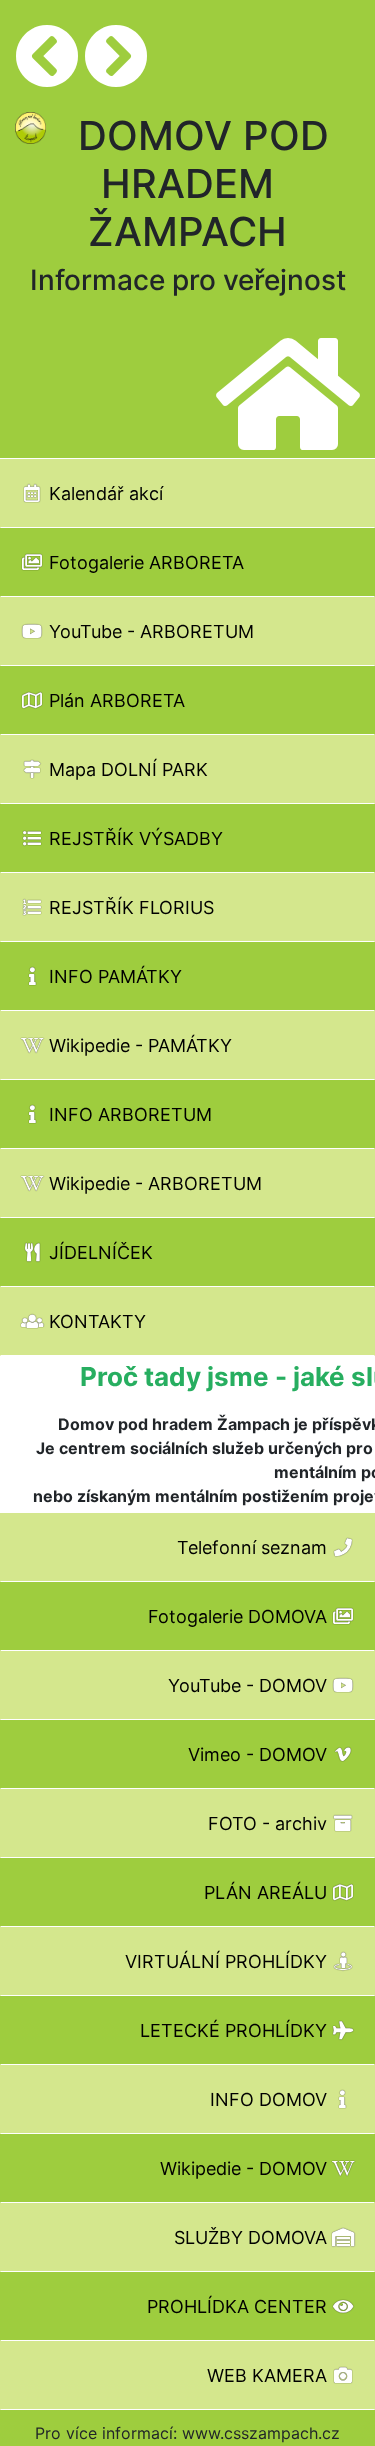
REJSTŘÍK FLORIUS (129, 907)
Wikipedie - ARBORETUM (153, 1183)
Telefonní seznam (254, 1547)
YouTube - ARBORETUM (149, 631)
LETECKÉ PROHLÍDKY (236, 2030)
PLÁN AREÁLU (268, 1892)
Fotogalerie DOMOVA (240, 1616)
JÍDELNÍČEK (98, 1252)
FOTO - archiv (270, 1823)
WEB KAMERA (269, 2375)
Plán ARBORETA (114, 700)
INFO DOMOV (271, 2099)
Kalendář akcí (103, 493)
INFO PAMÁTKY (113, 976)
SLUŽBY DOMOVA (253, 2237)
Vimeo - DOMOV (260, 1754)
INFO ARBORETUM (128, 1114)
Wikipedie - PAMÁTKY (138, 1045)
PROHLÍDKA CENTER (239, 2306)
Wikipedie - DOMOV (246, 2168)
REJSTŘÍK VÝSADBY (133, 838)
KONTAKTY (95, 1321)
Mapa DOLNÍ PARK (126, 769)
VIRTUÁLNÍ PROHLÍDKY (228, 1961)
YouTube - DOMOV (250, 1685)
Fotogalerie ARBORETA (144, 562)
